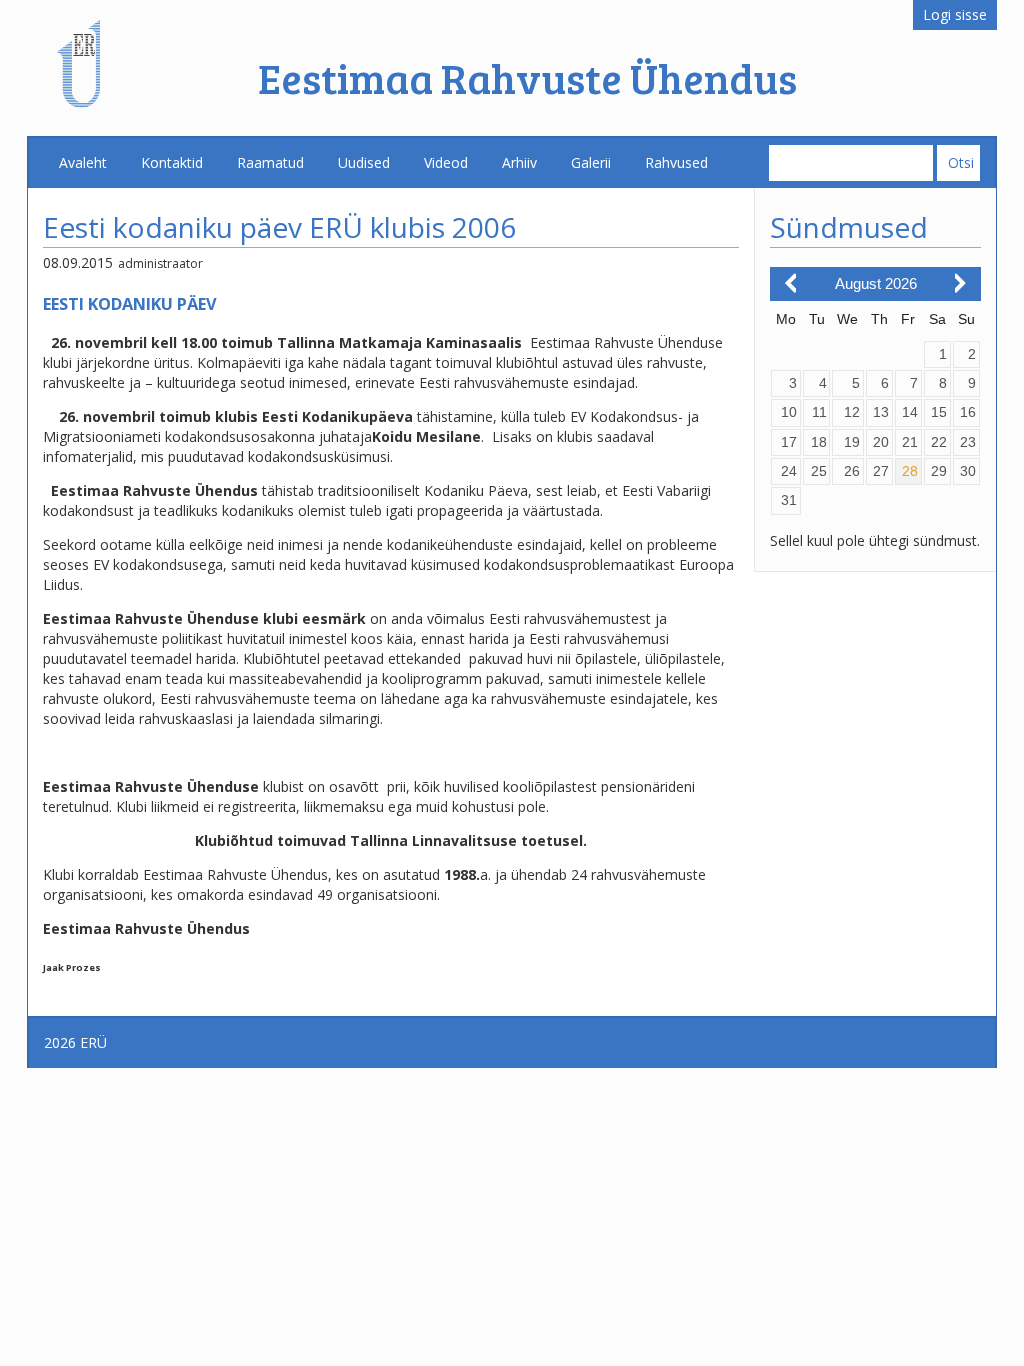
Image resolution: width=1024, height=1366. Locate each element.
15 (939, 412)
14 (910, 412)
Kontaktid (172, 162)
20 (881, 442)
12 (852, 412)
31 (789, 500)
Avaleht (83, 162)
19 (852, 442)
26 (852, 471)
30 (968, 471)
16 (968, 412)
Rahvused (676, 162)
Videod (446, 162)
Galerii (591, 162)
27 (881, 471)
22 (939, 442)
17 (789, 442)
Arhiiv (519, 162)
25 (819, 471)
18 (819, 442)
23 (968, 442)
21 (910, 442)
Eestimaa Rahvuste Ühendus (527, 77)
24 (789, 471)
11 (819, 412)
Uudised (364, 162)
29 (939, 471)
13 (881, 412)
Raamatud (270, 162)
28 (910, 471)
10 (789, 412)
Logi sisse (955, 14)
